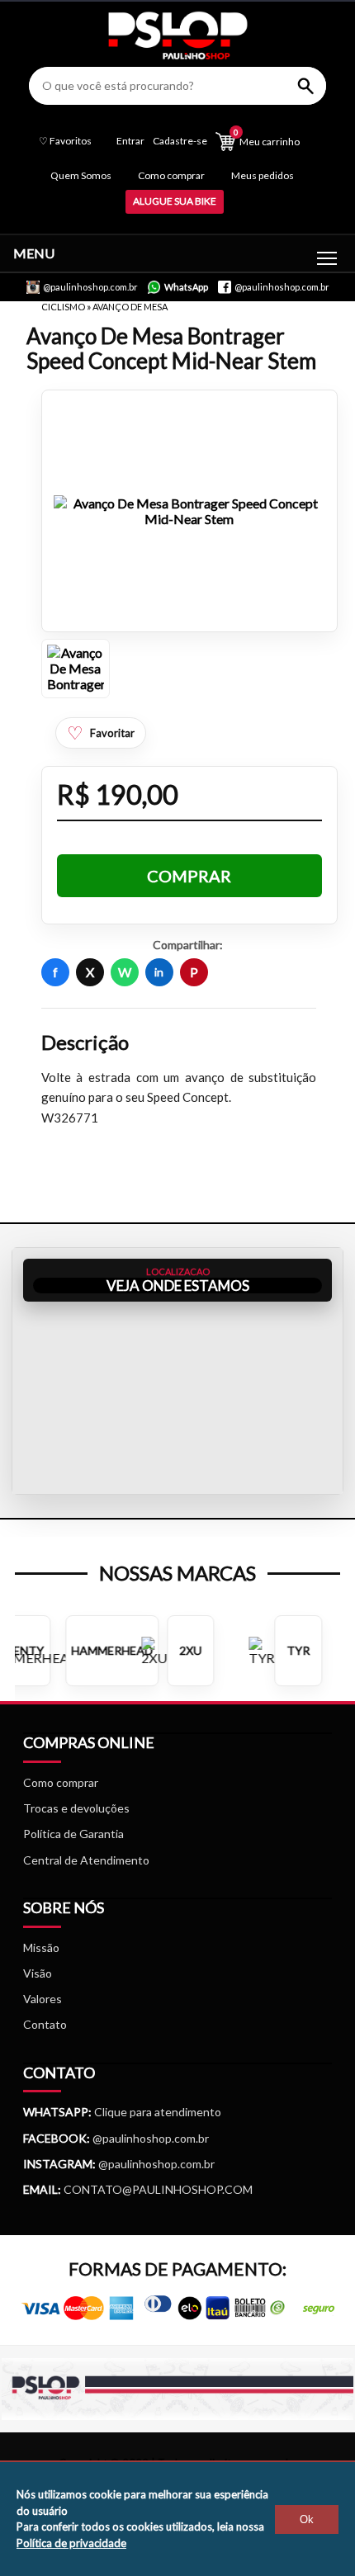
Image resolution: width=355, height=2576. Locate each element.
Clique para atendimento (122, 2112)
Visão (38, 1973)
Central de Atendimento (86, 1860)
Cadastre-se (180, 141)
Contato (45, 2024)
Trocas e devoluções (76, 1808)
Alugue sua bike (175, 201)
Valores (43, 1999)
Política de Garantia (73, 1834)
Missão (41, 1947)
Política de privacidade (71, 2543)
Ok (307, 2519)
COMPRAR (189, 876)
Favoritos (65, 141)
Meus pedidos (263, 175)
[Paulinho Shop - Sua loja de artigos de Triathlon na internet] (177, 55)
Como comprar (171, 175)
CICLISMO (64, 307)
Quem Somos (81, 175)
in (159, 972)
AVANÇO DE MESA (130, 307)
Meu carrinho (267, 137)
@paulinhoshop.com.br (149, 2138)
